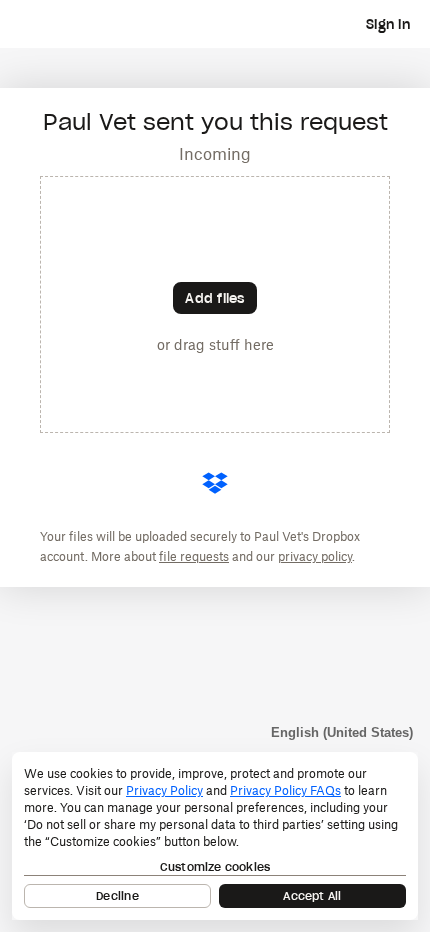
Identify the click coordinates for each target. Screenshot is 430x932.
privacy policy (315, 556)
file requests (194, 556)
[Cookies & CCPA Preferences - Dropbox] (215, 836)
